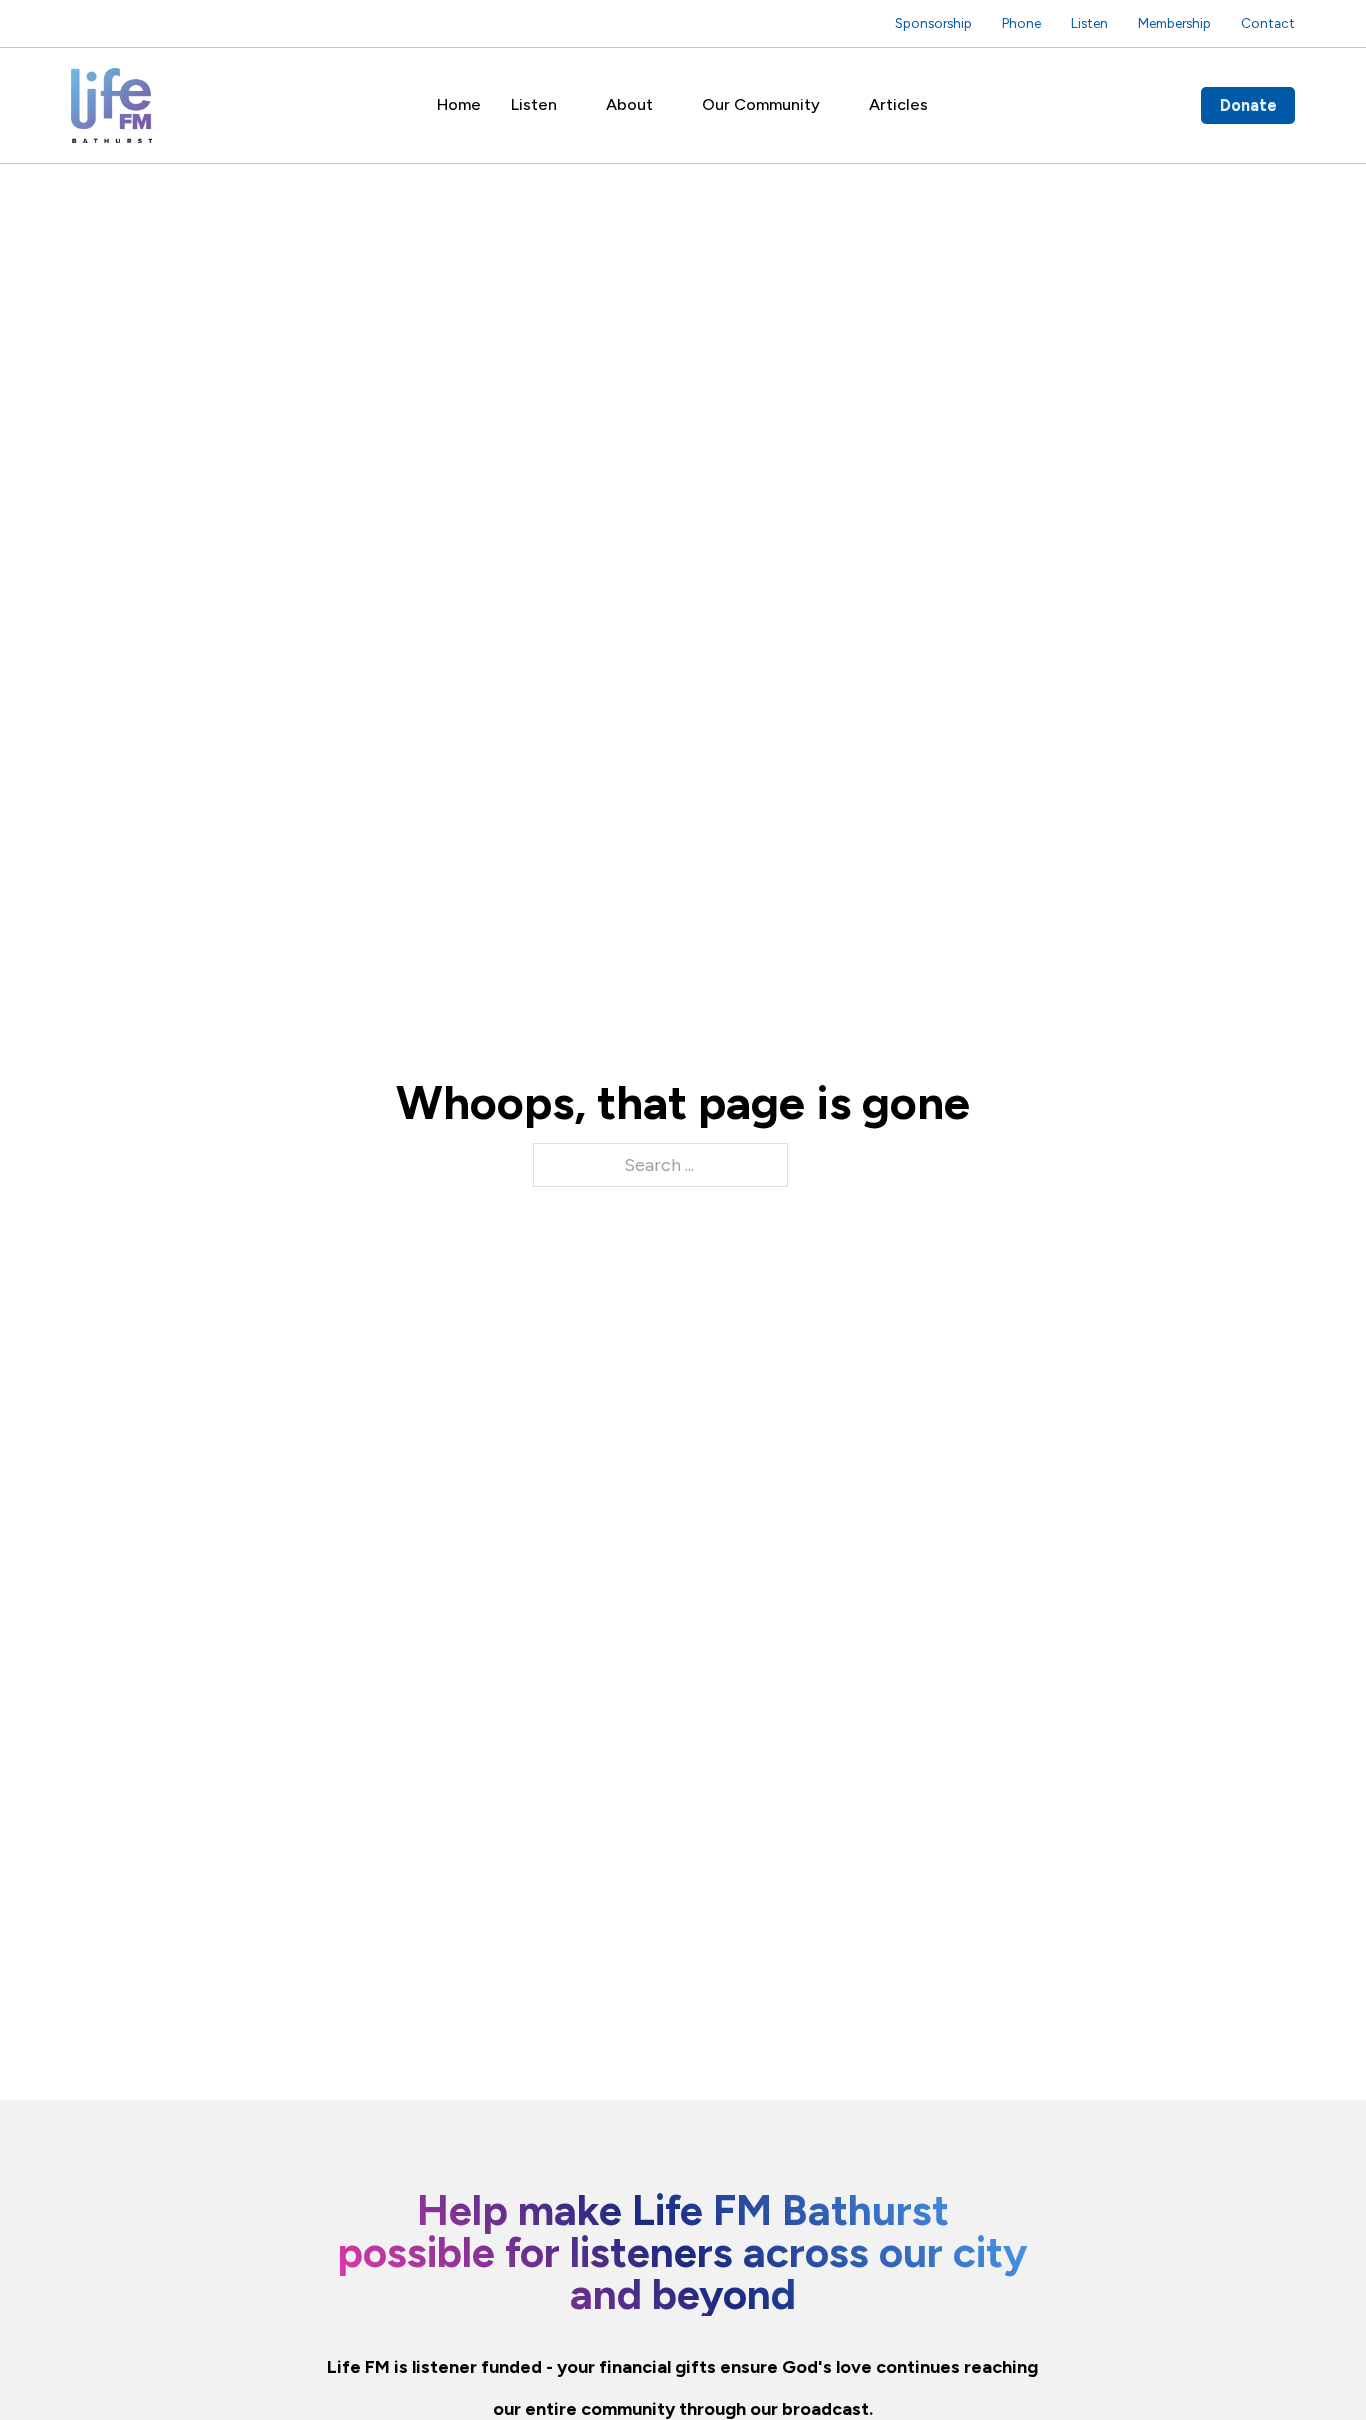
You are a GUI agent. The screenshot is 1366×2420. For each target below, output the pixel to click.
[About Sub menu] (667, 105)
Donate (1248, 105)
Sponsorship (933, 23)
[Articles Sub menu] (942, 105)
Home (459, 104)
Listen (1089, 23)
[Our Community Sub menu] (834, 105)
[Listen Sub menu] (571, 105)
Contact (1268, 23)
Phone (1021, 23)
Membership (1174, 23)
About (629, 104)
